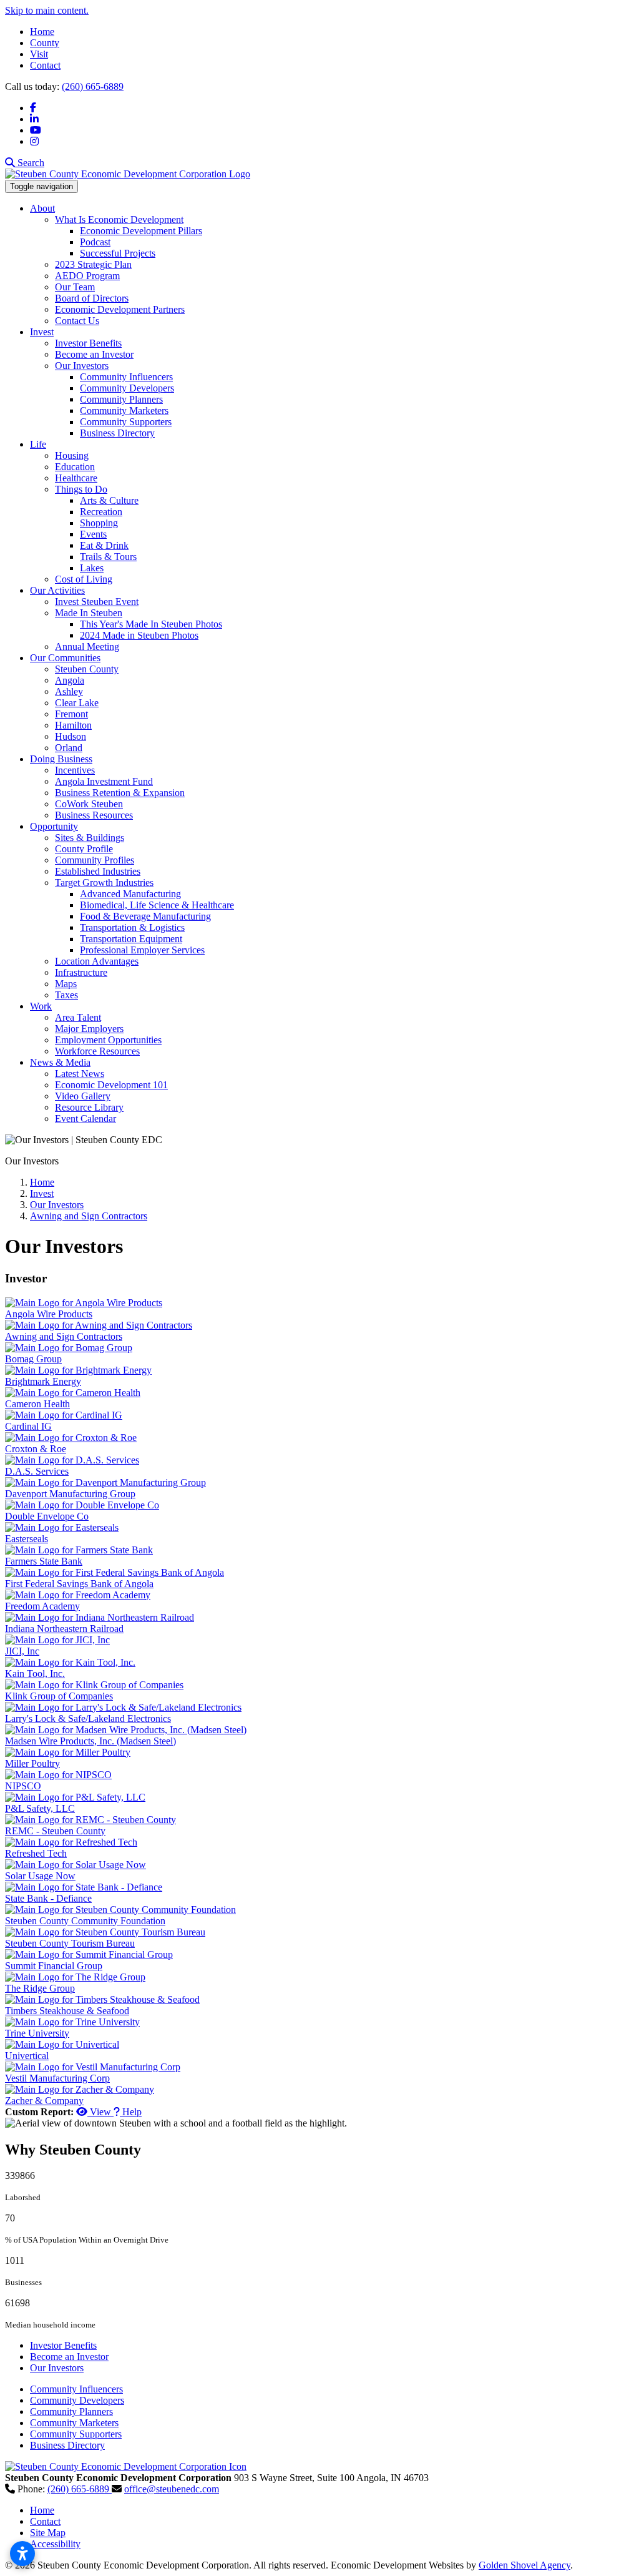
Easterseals (27, 1539)
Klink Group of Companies (59, 1696)
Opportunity (54, 826)
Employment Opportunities (108, 1040)
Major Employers (89, 1029)
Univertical (27, 2056)
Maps (66, 984)
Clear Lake (77, 703)
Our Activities (57, 590)
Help (131, 2112)
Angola (70, 680)
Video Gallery (83, 1096)
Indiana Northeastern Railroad (64, 1629)
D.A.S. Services (37, 1471)
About (42, 208)
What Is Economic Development (119, 219)
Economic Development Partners (120, 309)
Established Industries (98, 871)
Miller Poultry (32, 1763)
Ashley (69, 691)
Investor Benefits (88, 343)
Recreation (101, 512)
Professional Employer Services (142, 950)
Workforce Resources (97, 1051)
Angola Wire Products (49, 1314)
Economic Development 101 (111, 1085)
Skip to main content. (47, 10)
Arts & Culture (109, 500)
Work (41, 1006)
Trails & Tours (108, 557)
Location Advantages (97, 961)
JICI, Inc (22, 1651)
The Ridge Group (40, 1988)
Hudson (71, 736)
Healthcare (76, 478)
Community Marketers (124, 410)
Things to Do (81, 489)
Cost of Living (84, 579)
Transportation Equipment (131, 939)
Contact (45, 65)
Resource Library (89, 1107)
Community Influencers (126, 377)
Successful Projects (118, 253)
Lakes (92, 568)
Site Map (48, 2533)
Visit (39, 54)
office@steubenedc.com (172, 2489)
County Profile (84, 849)
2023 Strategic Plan (93, 264)
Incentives (75, 770)
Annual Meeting (87, 646)
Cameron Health (37, 1404)
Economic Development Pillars (141, 231)
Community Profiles (95, 860)
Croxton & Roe (36, 1449)
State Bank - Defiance (48, 1898)
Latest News (80, 1074)
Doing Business (61, 759)
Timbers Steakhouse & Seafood (67, 2011)
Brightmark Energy (43, 1381)
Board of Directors (92, 298)
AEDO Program (87, 276)
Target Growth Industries (104, 882)
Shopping (99, 523)
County (45, 43)
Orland (69, 748)
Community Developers (127, 388)
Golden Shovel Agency (524, 2565)
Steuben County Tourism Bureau (70, 1943)
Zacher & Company (44, 2101)
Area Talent (78, 1017)
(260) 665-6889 (93, 86)
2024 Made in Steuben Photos (139, 635)
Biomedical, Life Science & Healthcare (157, 905)
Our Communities (65, 658)
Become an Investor (94, 354)
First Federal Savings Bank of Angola (79, 1584)
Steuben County (87, 669)
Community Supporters (126, 422)
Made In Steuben (89, 613)
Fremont (71, 714)
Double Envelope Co (47, 1516)
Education (75, 467)
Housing (72, 455)
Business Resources (94, 815)
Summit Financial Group (54, 1966)
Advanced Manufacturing (130, 894)
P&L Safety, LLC (40, 1808)
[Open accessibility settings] (22, 2554)
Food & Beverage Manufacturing (145, 916)
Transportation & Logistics (132, 927)
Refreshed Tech (36, 1853)
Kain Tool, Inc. (35, 1674)
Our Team (75, 287)
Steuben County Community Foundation (85, 1921)
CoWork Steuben (89, 804)
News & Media (60, 1062)
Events (93, 534)
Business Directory (117, 433)
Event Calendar (85, 1118)
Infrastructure (81, 972)
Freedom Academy (42, 1606)
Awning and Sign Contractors (64, 1336)
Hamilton (73, 725)
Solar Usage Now (40, 1876)
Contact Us (77, 321)
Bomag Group (33, 1359)
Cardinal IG (28, 1426)
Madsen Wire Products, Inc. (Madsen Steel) (90, 1741)
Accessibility (55, 2544)
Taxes (66, 995)
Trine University (37, 2033)
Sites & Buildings (90, 838)
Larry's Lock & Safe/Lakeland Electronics (88, 1718)
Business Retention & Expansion (120, 793)
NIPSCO (23, 1786)
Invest (42, 332)
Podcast (95, 242)
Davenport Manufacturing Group (70, 1494)
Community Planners (121, 399)
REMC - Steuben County (55, 1831)
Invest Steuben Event (97, 602)
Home (42, 32)
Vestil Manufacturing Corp (57, 2078)
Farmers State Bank (44, 1561)
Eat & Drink (104, 545)
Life (38, 444)
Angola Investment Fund (104, 781)
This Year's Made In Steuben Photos (151, 624)
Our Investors (82, 366)
